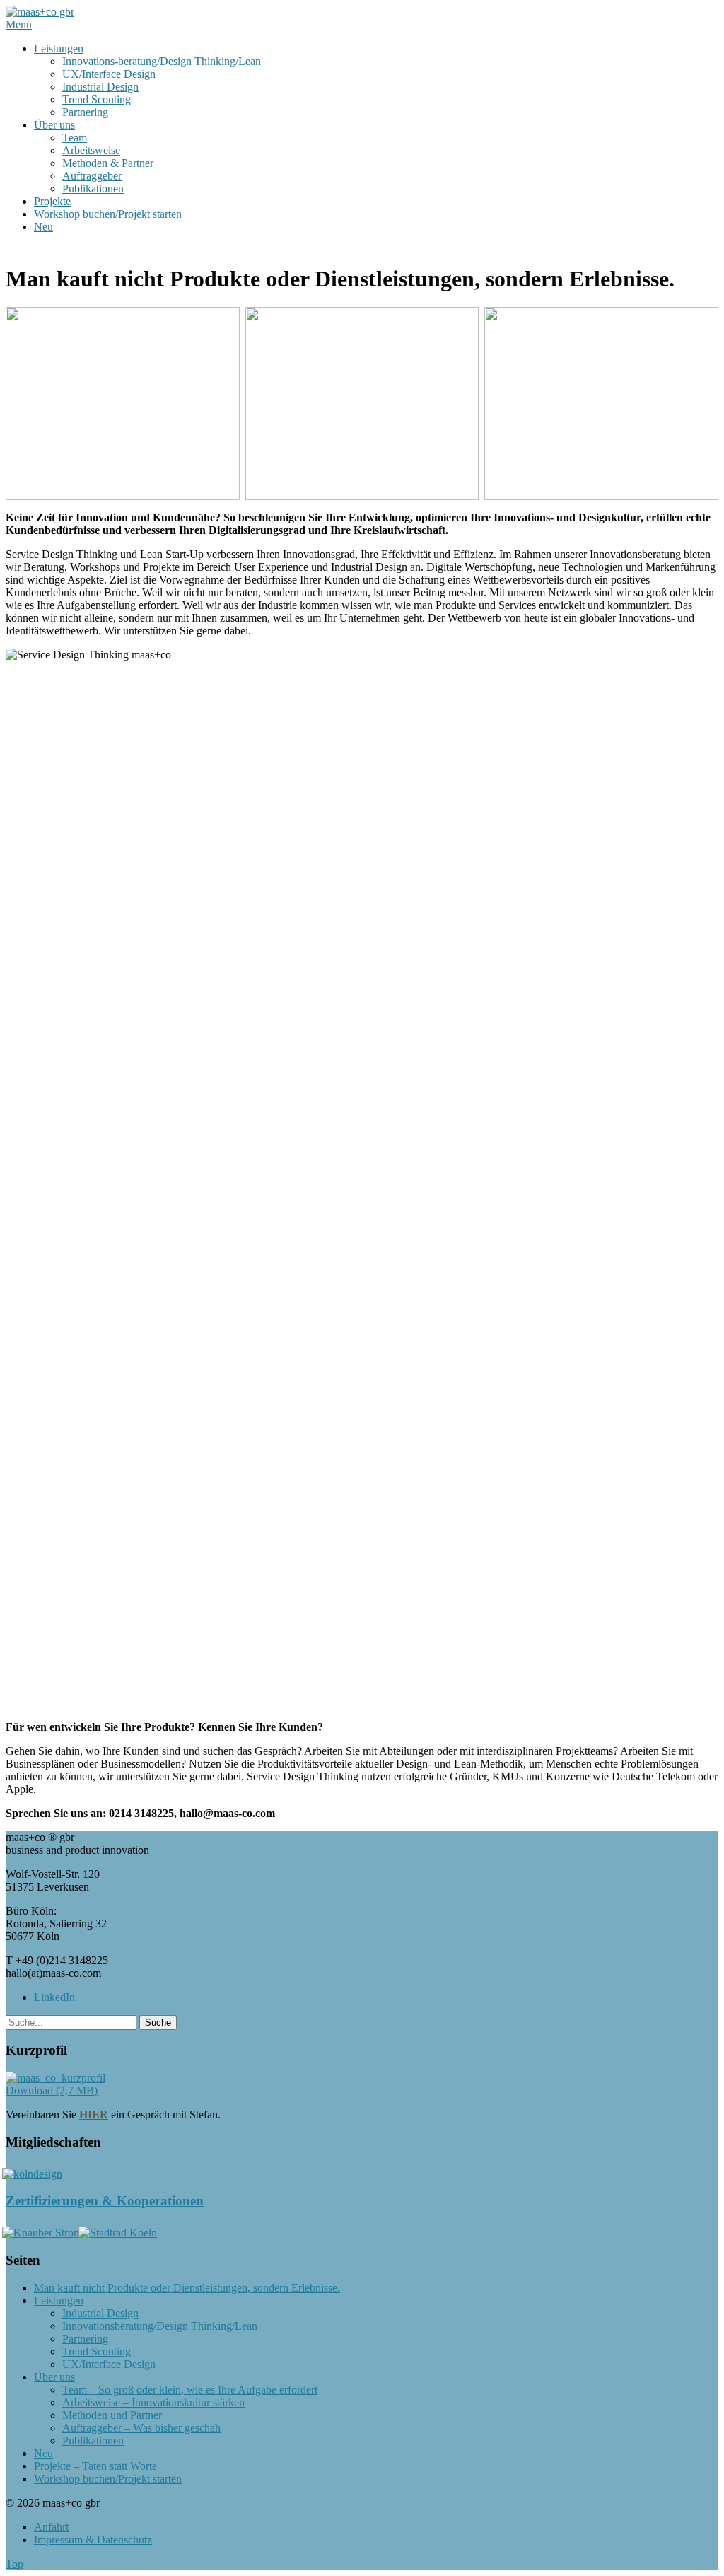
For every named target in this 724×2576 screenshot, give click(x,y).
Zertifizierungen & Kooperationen (105, 2201)
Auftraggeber (92, 176)
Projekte (52, 201)
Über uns (54, 125)
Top (14, 2564)
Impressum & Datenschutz (93, 2540)
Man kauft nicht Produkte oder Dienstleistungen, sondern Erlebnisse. (187, 2288)
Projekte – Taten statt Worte (95, 2466)
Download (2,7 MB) (52, 2090)
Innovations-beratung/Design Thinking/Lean (162, 61)
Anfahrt (51, 2527)
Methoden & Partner (108, 163)
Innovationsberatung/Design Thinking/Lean (160, 2326)
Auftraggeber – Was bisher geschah (141, 2428)
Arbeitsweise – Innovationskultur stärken (153, 2402)
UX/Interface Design (109, 74)
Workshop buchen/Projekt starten (108, 214)
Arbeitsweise (91, 150)
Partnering (85, 112)
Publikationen (93, 188)
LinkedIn (54, 1997)
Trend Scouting (97, 99)
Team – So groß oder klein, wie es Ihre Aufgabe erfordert (190, 2390)
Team (75, 138)
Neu (43, 227)
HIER (94, 2114)
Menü (19, 24)
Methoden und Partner (112, 2415)
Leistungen (59, 48)
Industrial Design (100, 87)
